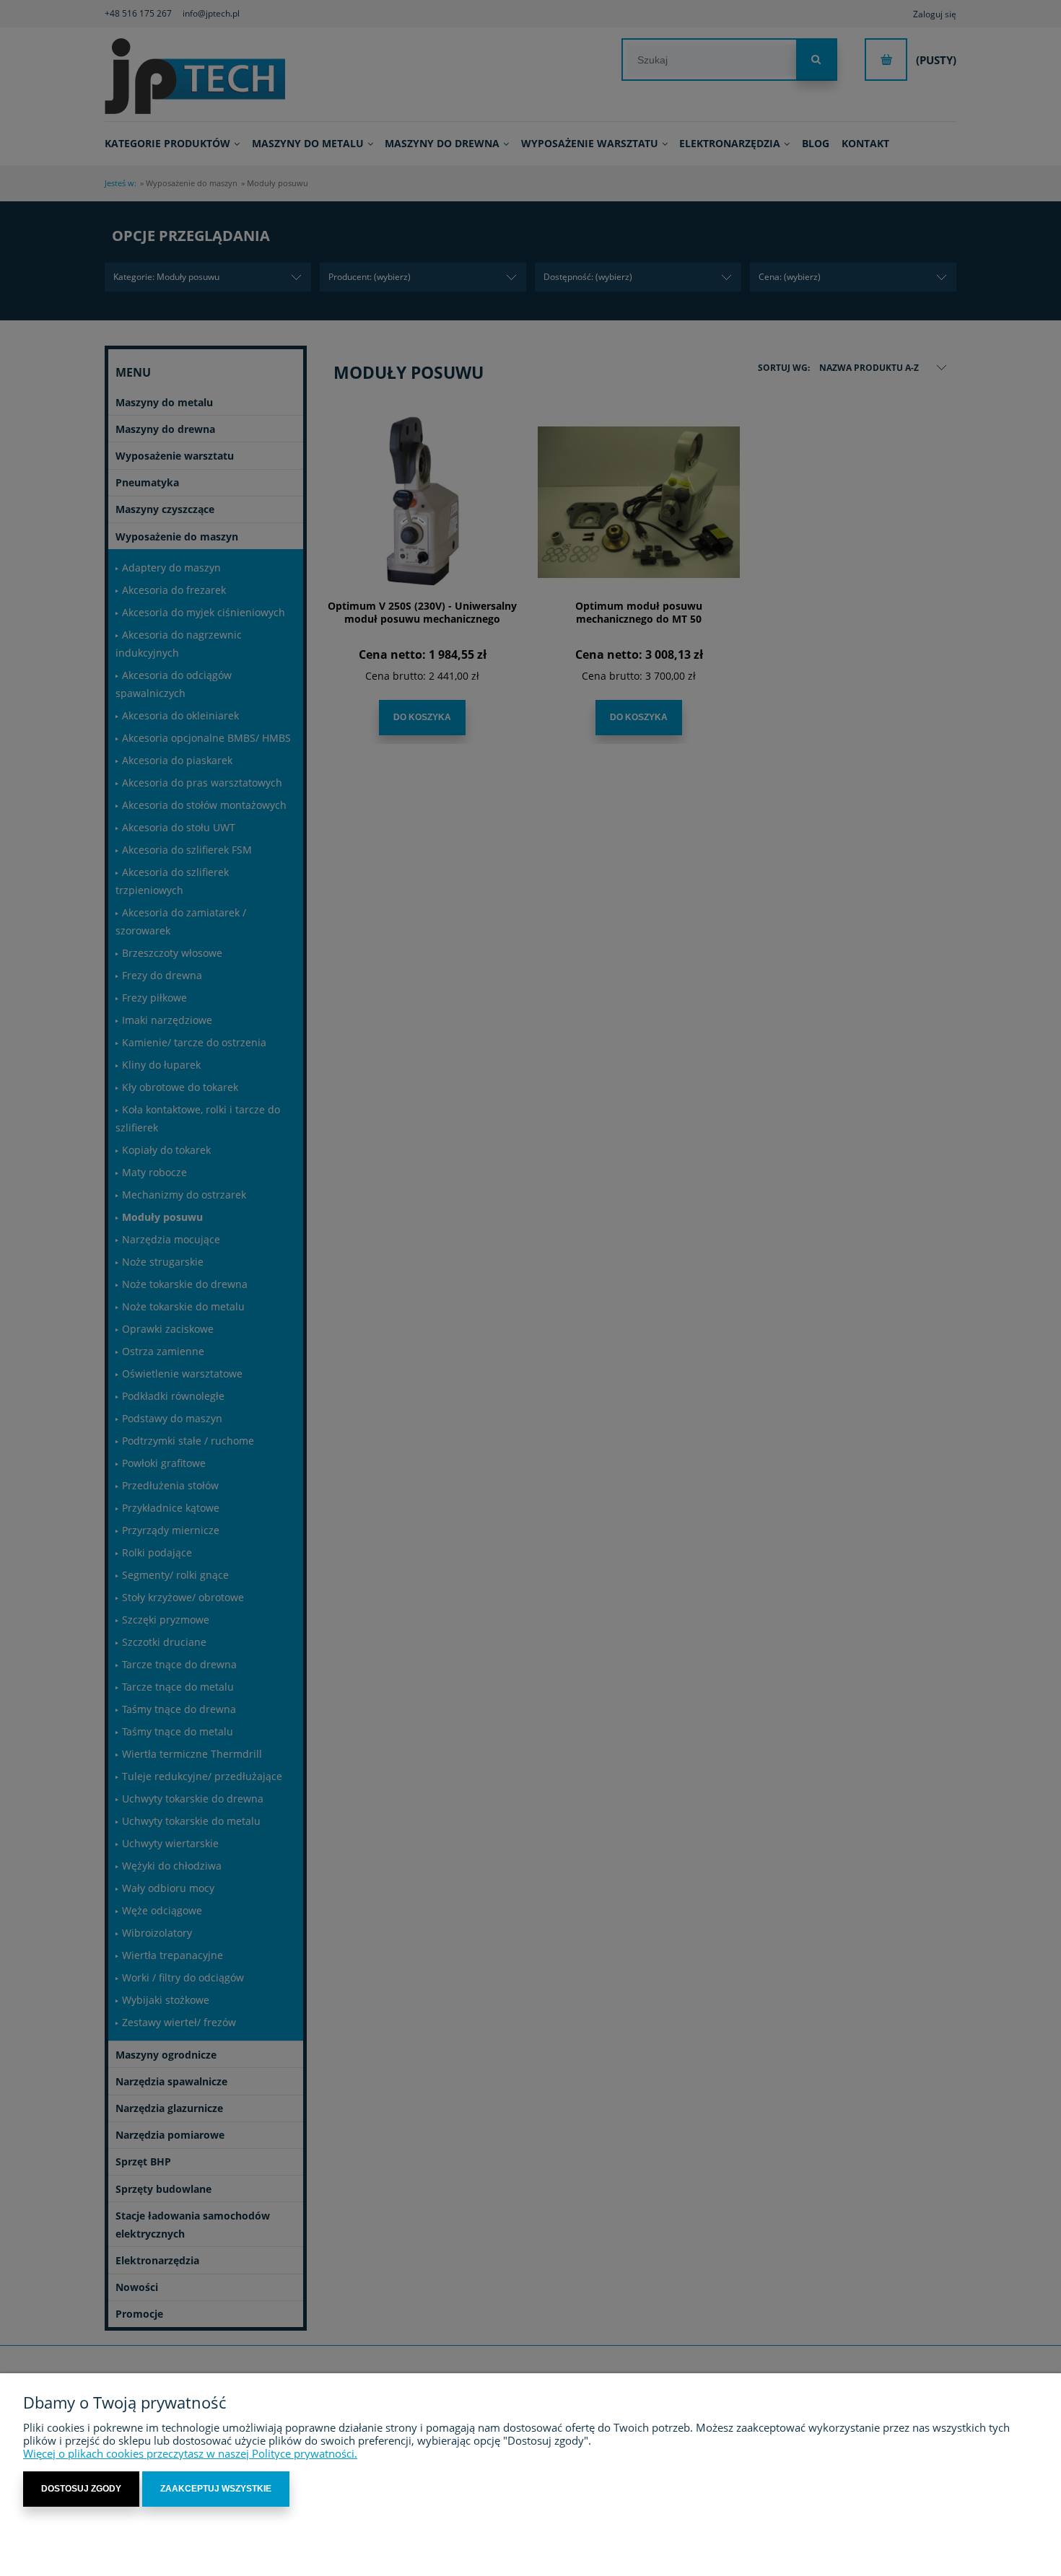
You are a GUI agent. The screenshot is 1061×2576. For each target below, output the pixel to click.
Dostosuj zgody (81, 2489)
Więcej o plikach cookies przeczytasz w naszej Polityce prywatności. (190, 2453)
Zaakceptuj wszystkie (216, 2489)
